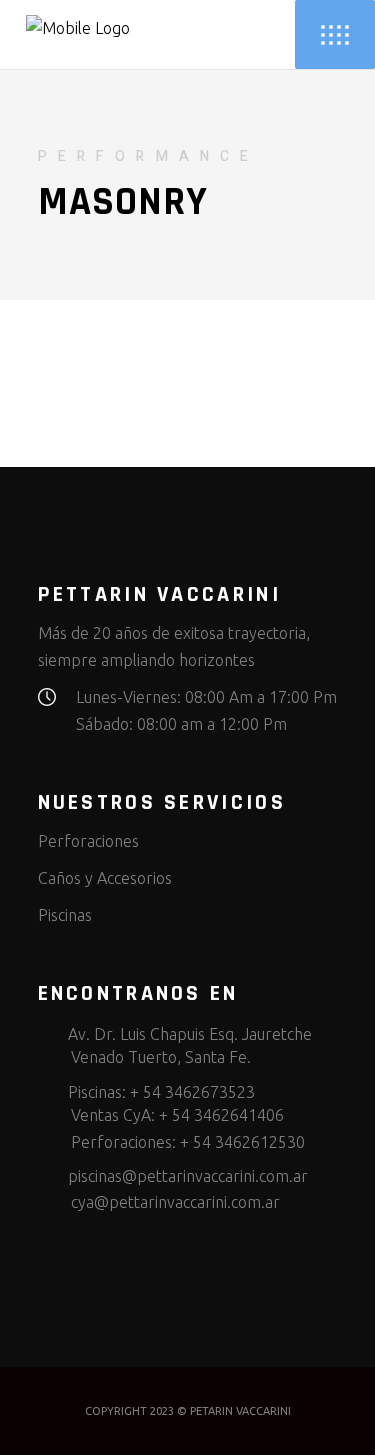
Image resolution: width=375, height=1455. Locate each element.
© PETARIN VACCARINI (234, 1411)
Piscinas (65, 915)
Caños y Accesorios (105, 878)
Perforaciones (88, 841)
